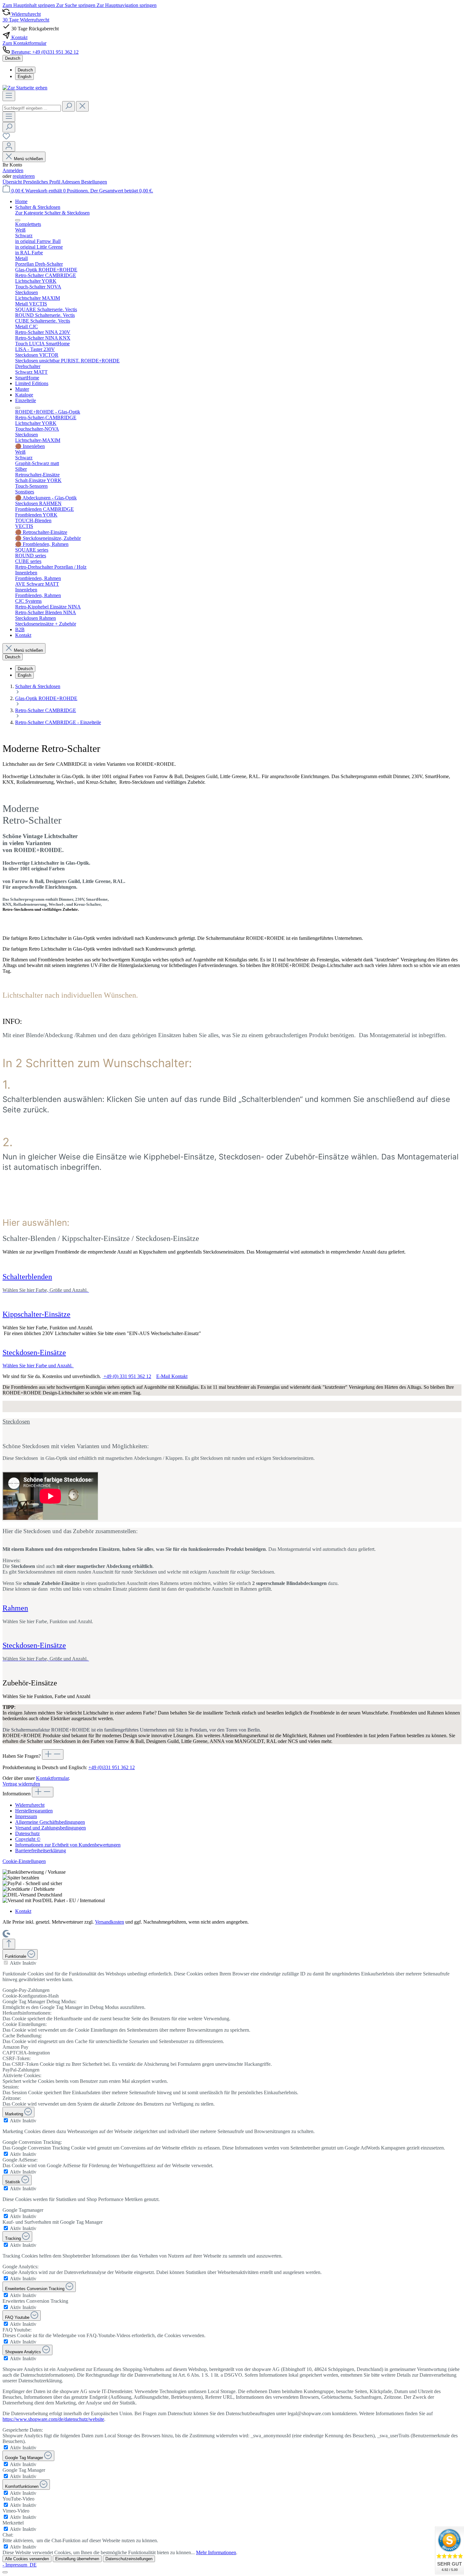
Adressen (71, 182)
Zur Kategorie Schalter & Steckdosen (52, 213)
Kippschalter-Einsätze (36, 1314)
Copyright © (28, 1839)
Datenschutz (27, 1833)
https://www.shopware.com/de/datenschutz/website (53, 2419)
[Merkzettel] (6, 138)
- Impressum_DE (20, 2565)
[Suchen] (68, 106)
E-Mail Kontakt (172, 1376)
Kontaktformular (52, 1778)
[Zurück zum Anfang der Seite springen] (9, 1944)
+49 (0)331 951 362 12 (112, 1767)
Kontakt (23, 1911)
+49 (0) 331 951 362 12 (127, 1376)
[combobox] (32, 108)
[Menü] (9, 96)
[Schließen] (5, 2572)
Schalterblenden (27, 1277)
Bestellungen (94, 182)
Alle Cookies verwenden (27, 2559)
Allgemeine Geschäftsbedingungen (50, 1822)
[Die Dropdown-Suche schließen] (82, 106)
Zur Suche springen (76, 5)
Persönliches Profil (42, 182)
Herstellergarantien (34, 1811)
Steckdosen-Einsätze (34, 1352)
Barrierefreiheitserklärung (41, 1850)
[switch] (6, 1963)
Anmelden (13, 170)
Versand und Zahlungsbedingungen (51, 1828)
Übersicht (13, 182)
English (24, 77)
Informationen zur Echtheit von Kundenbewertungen (68, 1845)
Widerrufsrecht (30, 1805)
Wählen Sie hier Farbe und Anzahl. (38, 1366)
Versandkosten (110, 1922)
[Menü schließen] (18, 220)
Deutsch (25, 70)
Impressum (26, 1816)
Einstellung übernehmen (77, 2559)
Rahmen (15, 1608)
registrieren (24, 176)
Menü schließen (28, 159)
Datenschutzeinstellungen (129, 2559)
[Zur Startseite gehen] (25, 88)
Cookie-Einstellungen (24, 1861)
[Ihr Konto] (9, 146)
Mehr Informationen (216, 2552)
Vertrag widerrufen (21, 1784)
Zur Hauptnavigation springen (127, 5)
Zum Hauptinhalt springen (29, 5)
